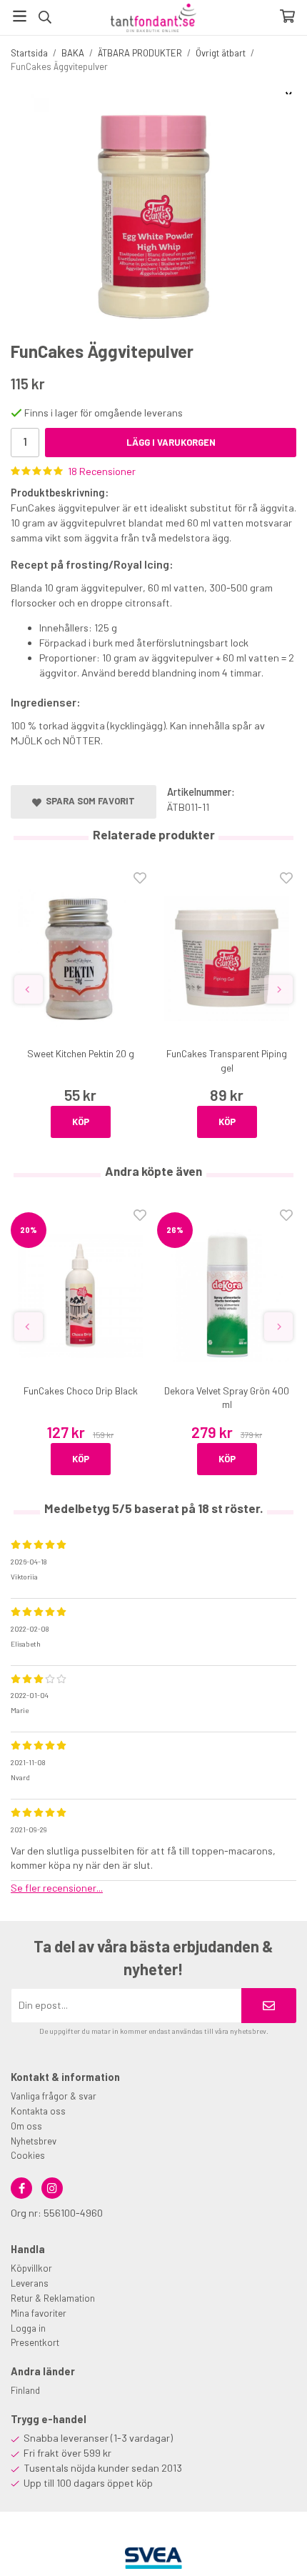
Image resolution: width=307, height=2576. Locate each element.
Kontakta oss (38, 2111)
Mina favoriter (39, 2313)
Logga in (28, 2328)
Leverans (30, 2283)
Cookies (28, 2155)
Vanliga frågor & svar (54, 2096)
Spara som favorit (88, 801)
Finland (25, 2390)
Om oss (26, 2126)
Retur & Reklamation (53, 2298)
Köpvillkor (31, 2268)
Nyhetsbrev (34, 2141)
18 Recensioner (102, 471)
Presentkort (35, 2342)
